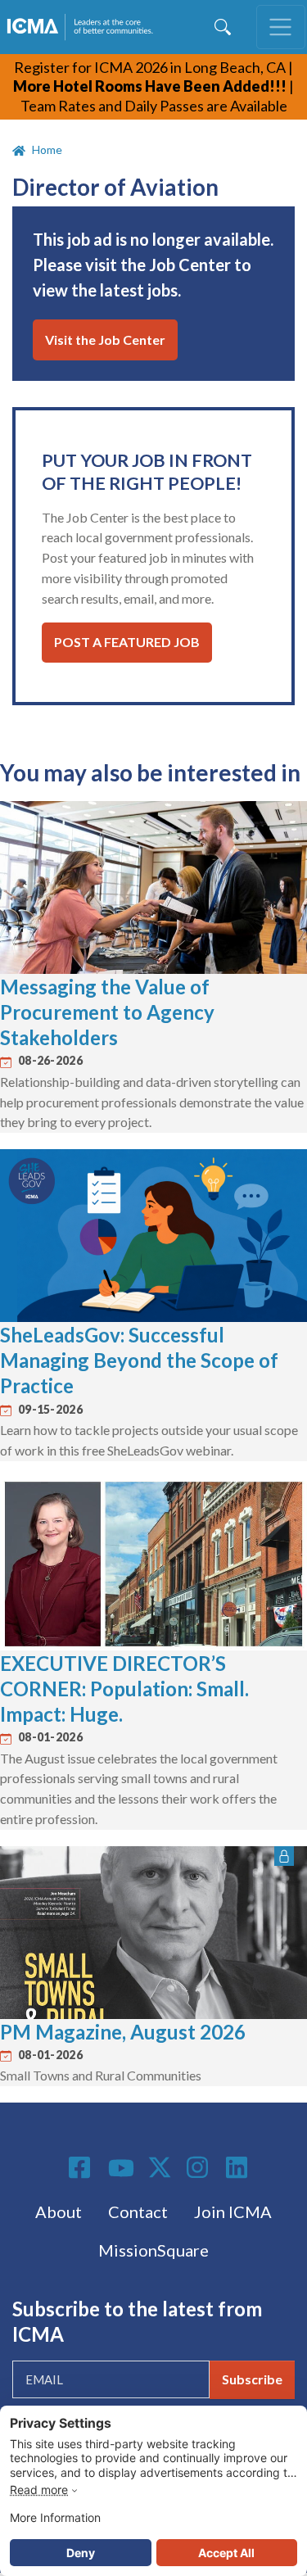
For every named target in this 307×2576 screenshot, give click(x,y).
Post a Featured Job (127, 642)
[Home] (83, 27)
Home (47, 149)
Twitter (160, 2167)
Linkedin (239, 2167)
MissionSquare (153, 2250)
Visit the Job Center (105, 340)
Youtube (121, 2169)
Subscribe (252, 2379)
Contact (138, 2212)
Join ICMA (233, 2212)
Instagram (200, 2167)
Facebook (82, 2167)
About (59, 2212)
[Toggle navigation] (281, 27)
